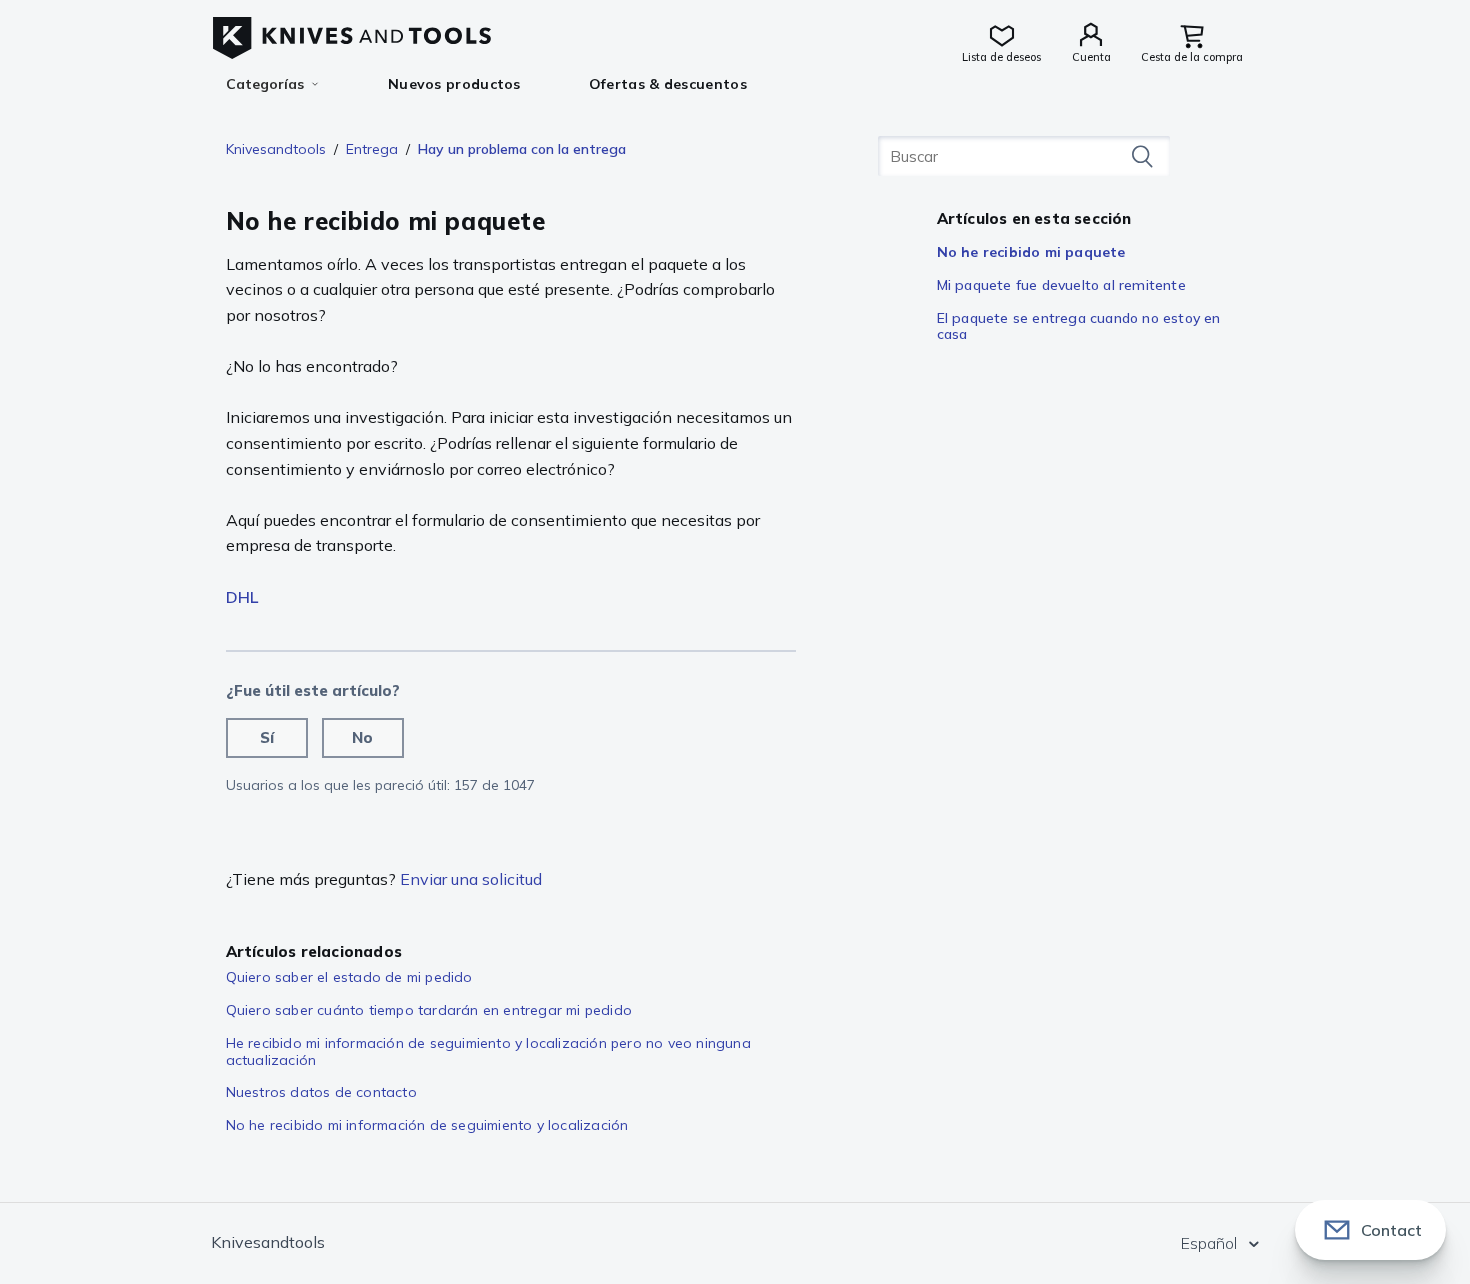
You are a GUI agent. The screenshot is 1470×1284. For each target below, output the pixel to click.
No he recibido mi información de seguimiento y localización (427, 1125)
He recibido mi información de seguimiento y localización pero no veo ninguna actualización (488, 1051)
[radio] (267, 738)
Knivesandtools (276, 149)
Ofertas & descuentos (668, 84)
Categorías (265, 84)
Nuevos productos (454, 84)
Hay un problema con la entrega (522, 149)
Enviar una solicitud (471, 879)
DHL (242, 597)
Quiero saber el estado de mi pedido (349, 977)
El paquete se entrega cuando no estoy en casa (1079, 326)
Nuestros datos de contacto (321, 1092)
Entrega (372, 149)
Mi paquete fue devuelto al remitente (1061, 285)
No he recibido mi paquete (1031, 252)
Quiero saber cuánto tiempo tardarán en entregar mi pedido (429, 1010)
